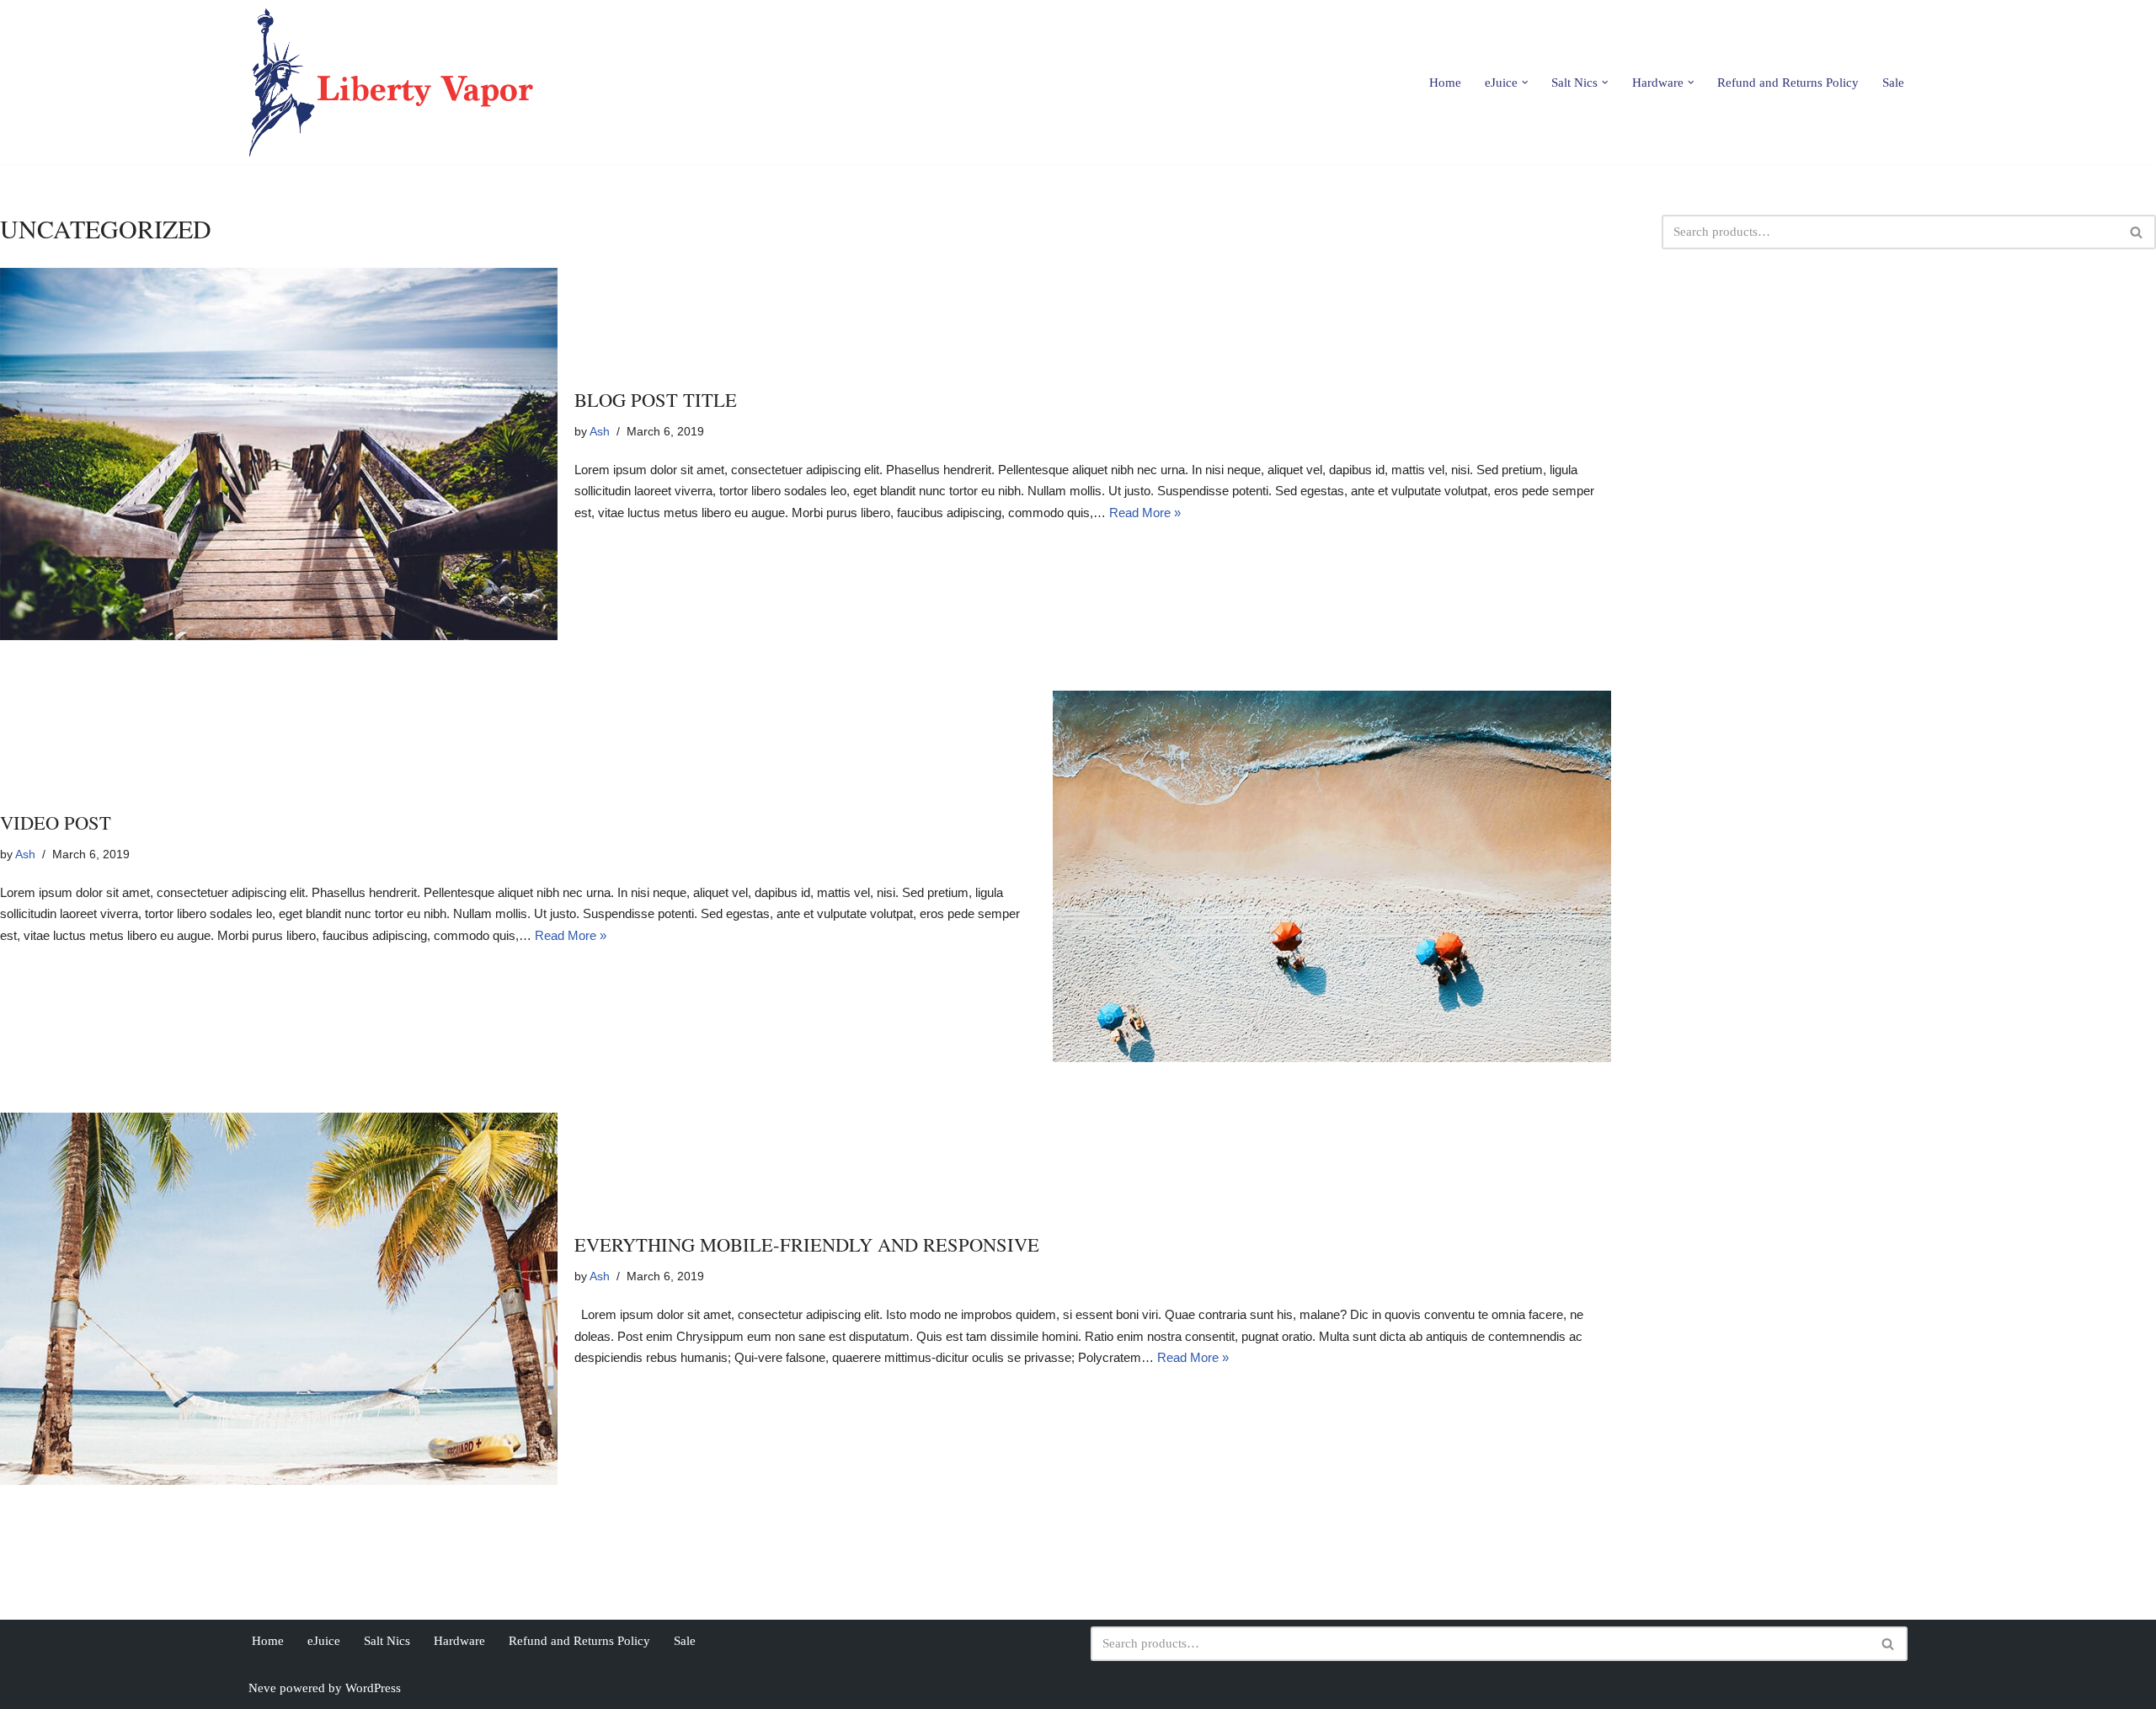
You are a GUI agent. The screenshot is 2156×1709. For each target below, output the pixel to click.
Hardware (459, 1641)
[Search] (2137, 232)
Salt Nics (387, 1641)
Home (1445, 83)
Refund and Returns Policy (1788, 83)
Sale (1893, 83)
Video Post (56, 822)
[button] (1525, 83)
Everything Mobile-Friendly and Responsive (807, 1244)
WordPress (373, 1688)
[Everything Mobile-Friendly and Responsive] (279, 1299)
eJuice (324, 1641)
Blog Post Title (656, 399)
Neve (262, 1688)
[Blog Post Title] (279, 454)
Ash (600, 432)
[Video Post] (1331, 877)
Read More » (1145, 513)
